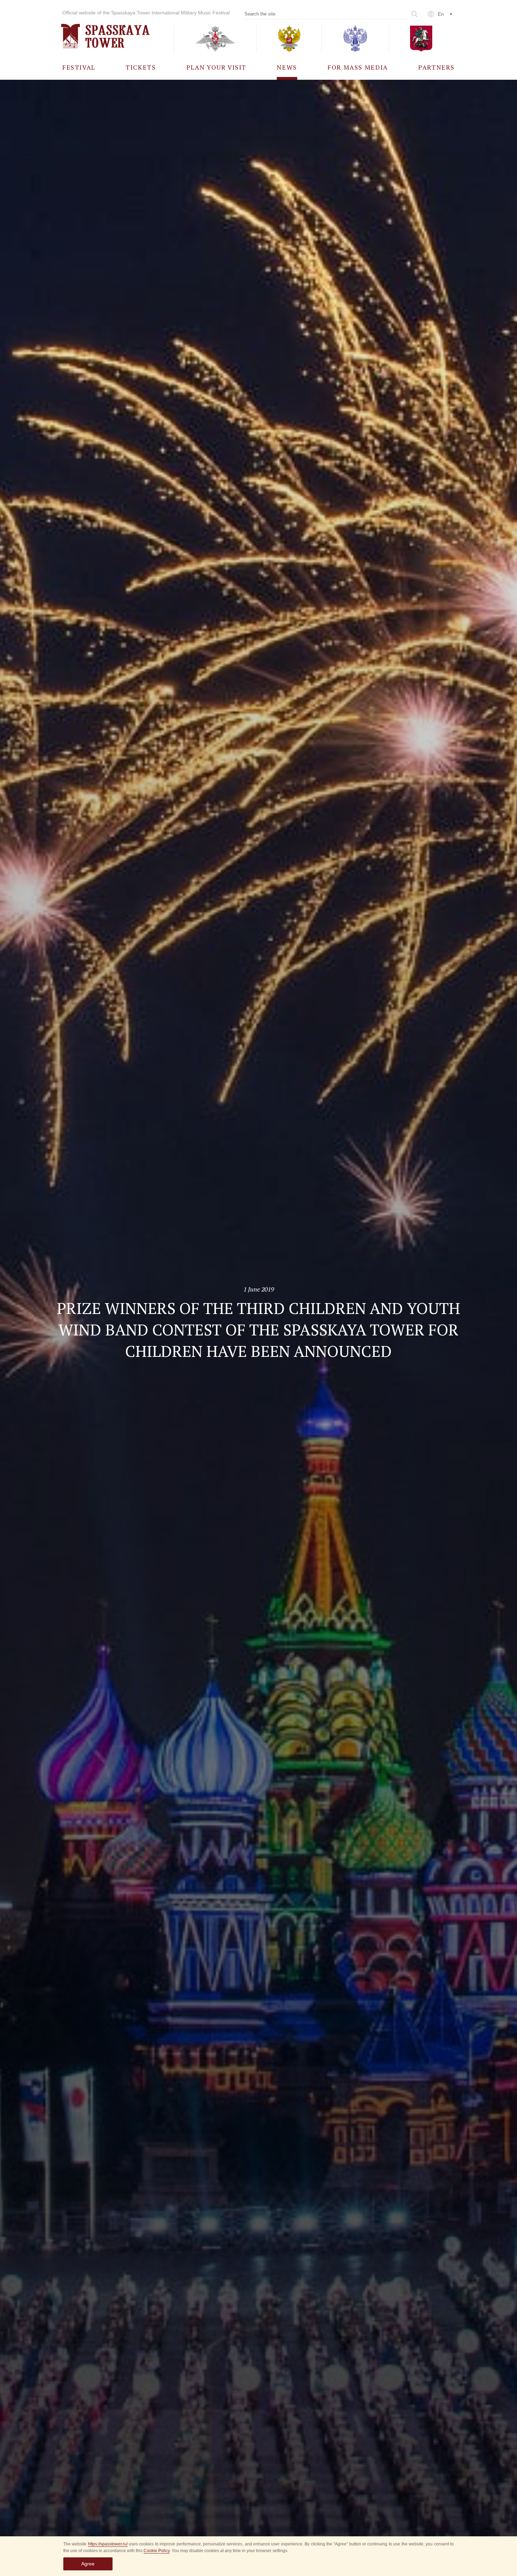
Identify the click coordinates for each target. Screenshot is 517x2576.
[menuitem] (79, 67)
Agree (88, 2564)
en (441, 14)
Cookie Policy (157, 2551)
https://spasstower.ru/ (108, 2544)
